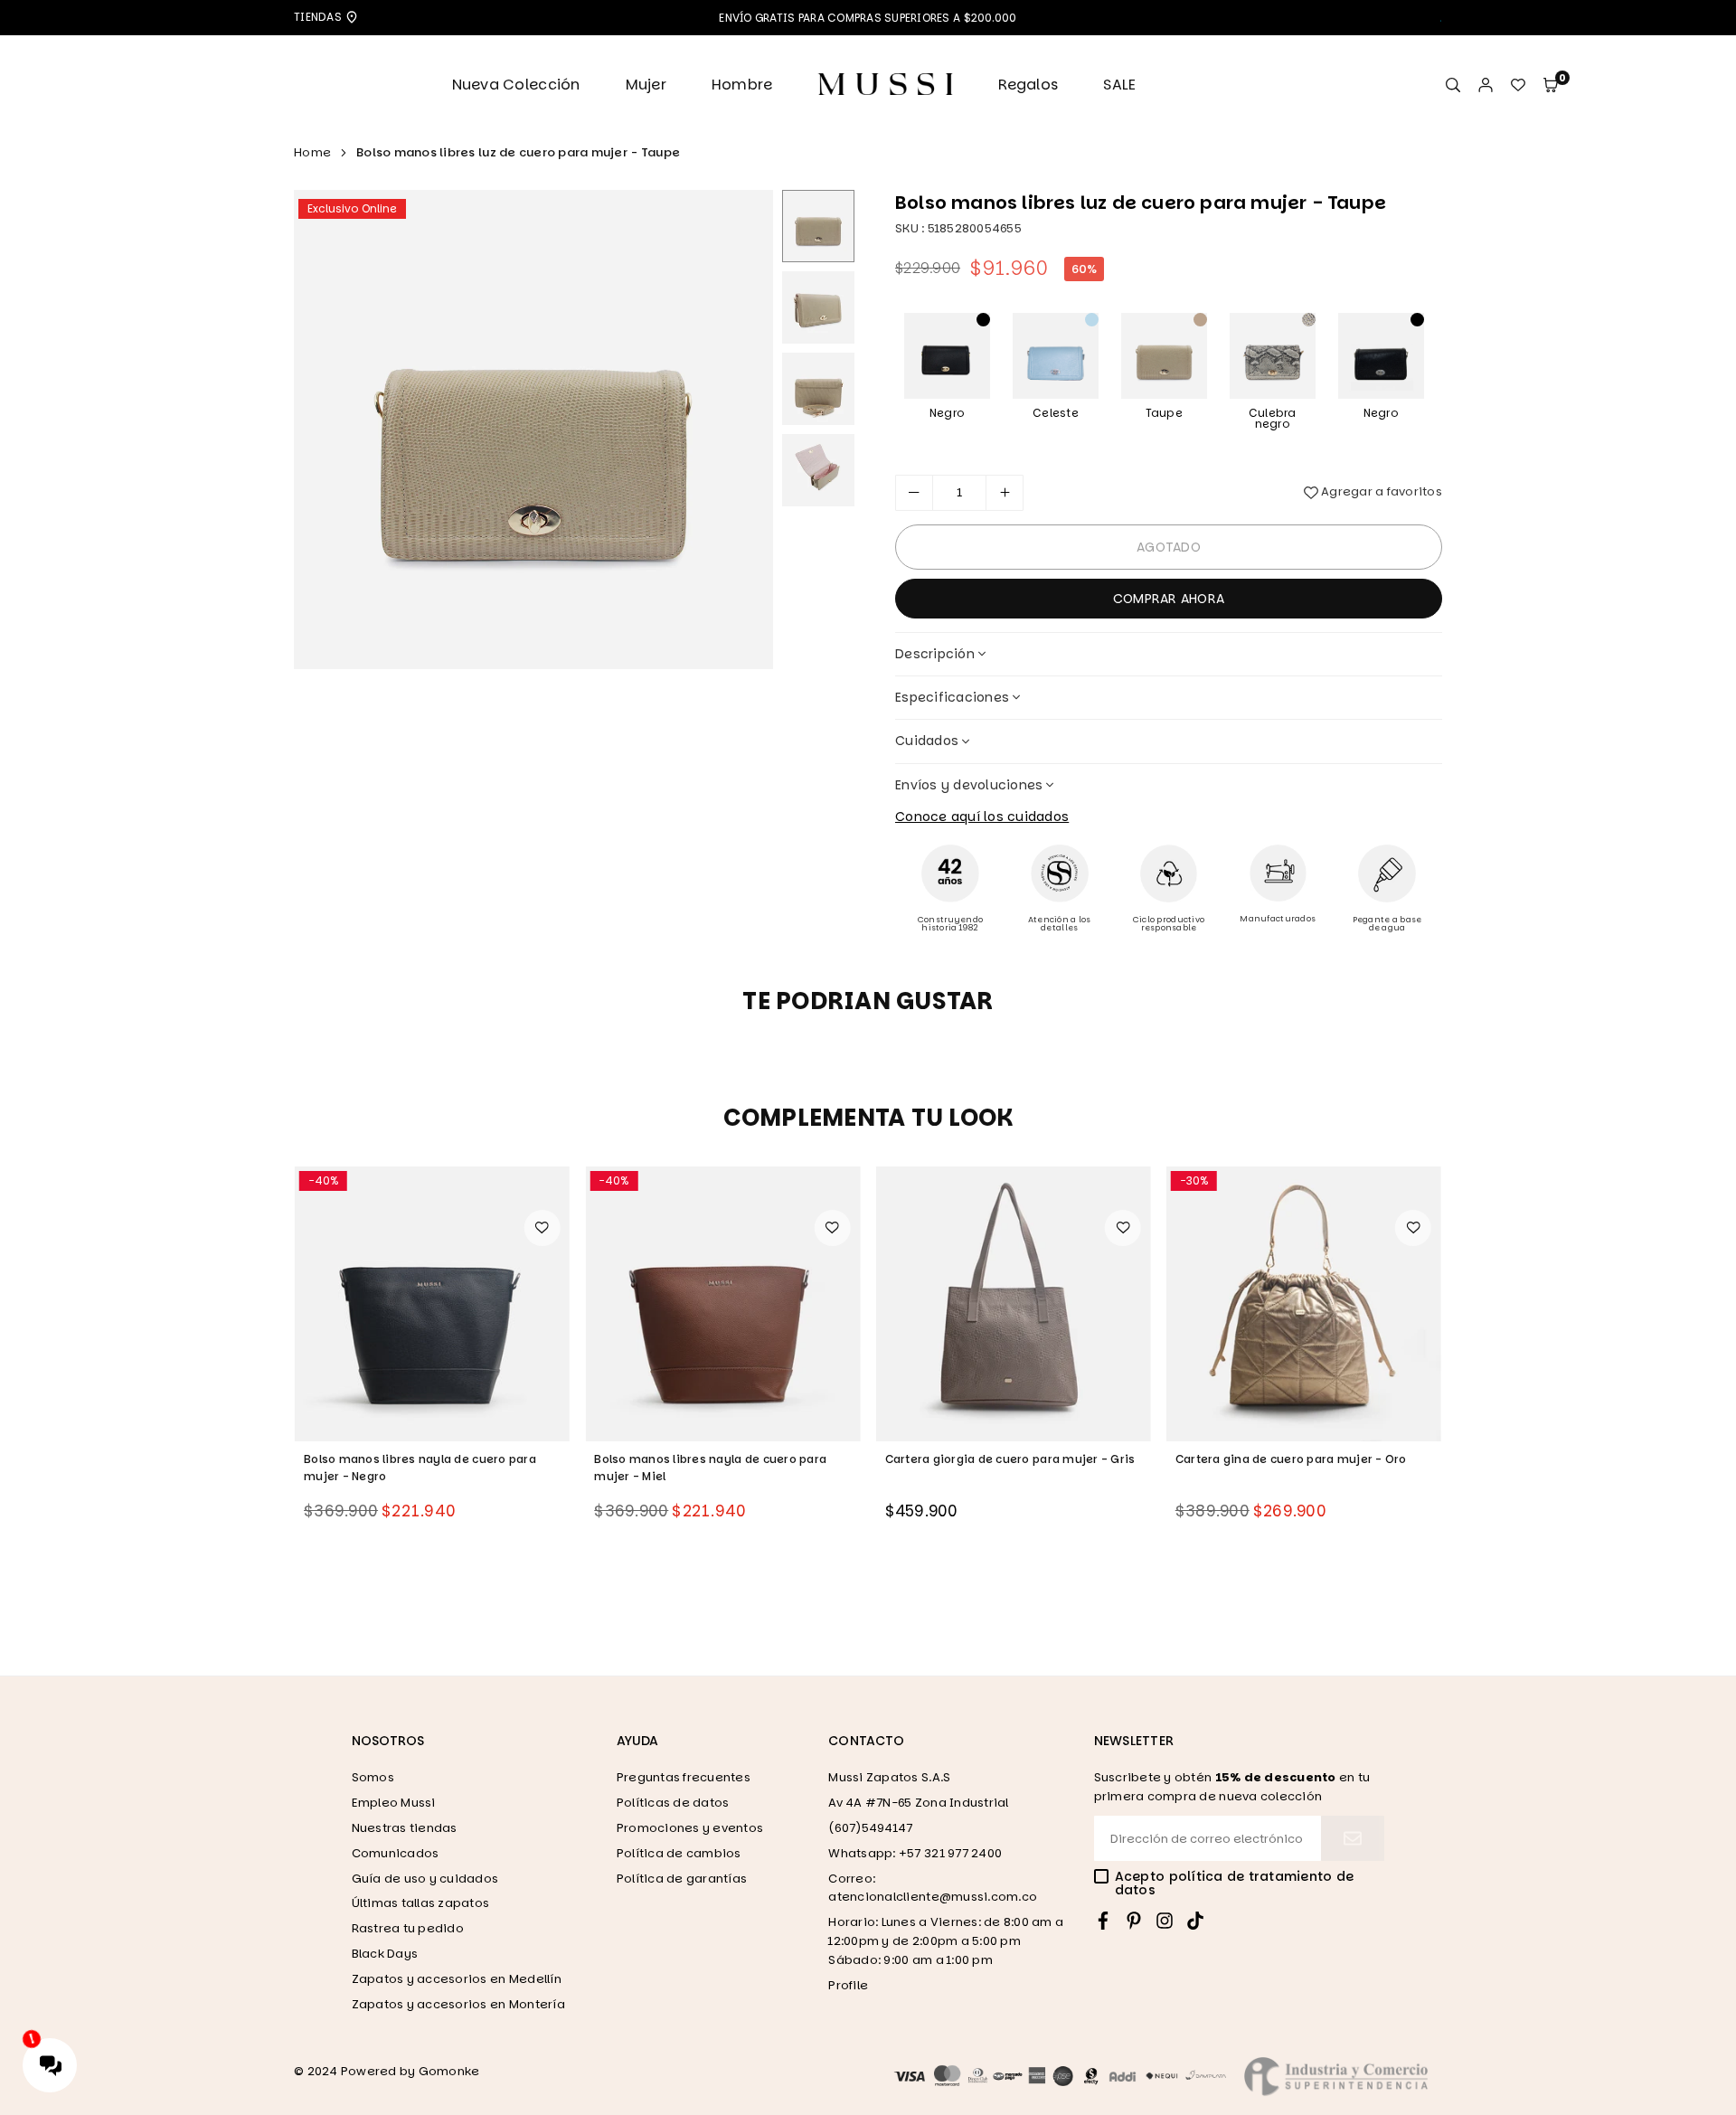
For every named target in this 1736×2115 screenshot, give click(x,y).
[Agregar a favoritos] (542, 1228)
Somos (373, 1777)
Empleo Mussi (394, 1803)
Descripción (935, 654)
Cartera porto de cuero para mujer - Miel (1295, 1459)
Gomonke (449, 2071)
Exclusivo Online (352, 208)
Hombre (742, 85)
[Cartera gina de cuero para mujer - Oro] (1014, 1304)
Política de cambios (679, 1853)
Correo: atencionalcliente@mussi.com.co (933, 1888)
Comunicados (396, 1853)
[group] (533, 430)
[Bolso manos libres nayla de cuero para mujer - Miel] (432, 1304)
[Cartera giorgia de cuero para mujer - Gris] (722, 1304)
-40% (323, 1180)
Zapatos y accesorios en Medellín (457, 1979)
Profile (848, 1985)
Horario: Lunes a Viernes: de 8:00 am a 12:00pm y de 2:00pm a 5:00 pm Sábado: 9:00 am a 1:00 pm (946, 1941)
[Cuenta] (1486, 85)
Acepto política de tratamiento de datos (1235, 1884)
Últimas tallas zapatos (421, 1903)
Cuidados (927, 741)
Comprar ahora (1169, 599)
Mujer (646, 85)
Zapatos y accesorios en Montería (458, 2004)
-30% (904, 1180)
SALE (1119, 85)
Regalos (1028, 85)
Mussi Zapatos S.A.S (889, 1777)
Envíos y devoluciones (969, 785)
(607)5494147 (870, 1828)
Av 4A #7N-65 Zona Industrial (918, 1803)
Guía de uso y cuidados (425, 1879)
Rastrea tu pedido (408, 1928)
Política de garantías (682, 1879)
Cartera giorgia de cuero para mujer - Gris (719, 1459)
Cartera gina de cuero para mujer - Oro (1001, 1459)
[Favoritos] (1518, 85)
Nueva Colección (516, 85)
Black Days (385, 1954)
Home (312, 152)
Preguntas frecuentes (684, 1777)
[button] (1551, 85)
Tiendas (319, 17)
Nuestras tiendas (405, 1828)
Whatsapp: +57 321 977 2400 (915, 1853)
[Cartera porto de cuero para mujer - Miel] (1304, 1304)
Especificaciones (952, 697)
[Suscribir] (1353, 1838)
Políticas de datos (673, 1803)
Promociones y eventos (690, 1828)
